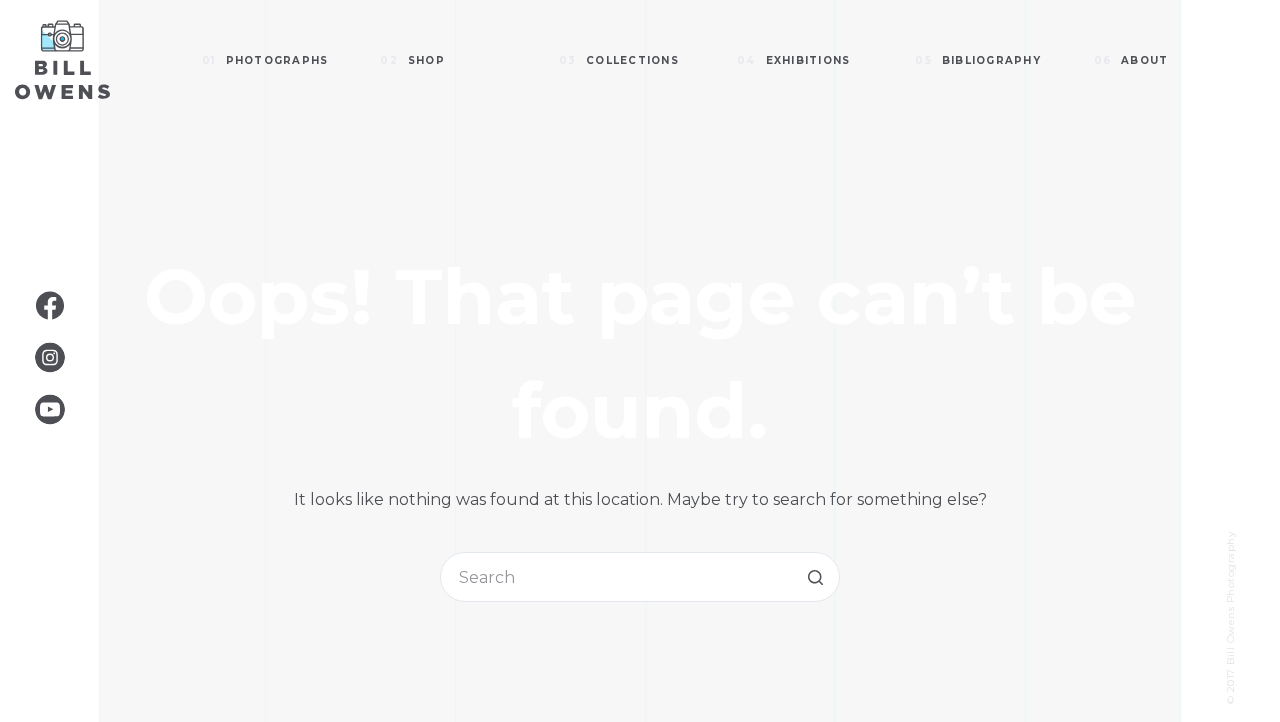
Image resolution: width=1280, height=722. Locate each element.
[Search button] (815, 577)
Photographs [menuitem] (265, 60)
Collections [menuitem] (619, 60)
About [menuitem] (1131, 60)
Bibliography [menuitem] (978, 60)
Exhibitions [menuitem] (793, 60)
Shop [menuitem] (412, 60)
